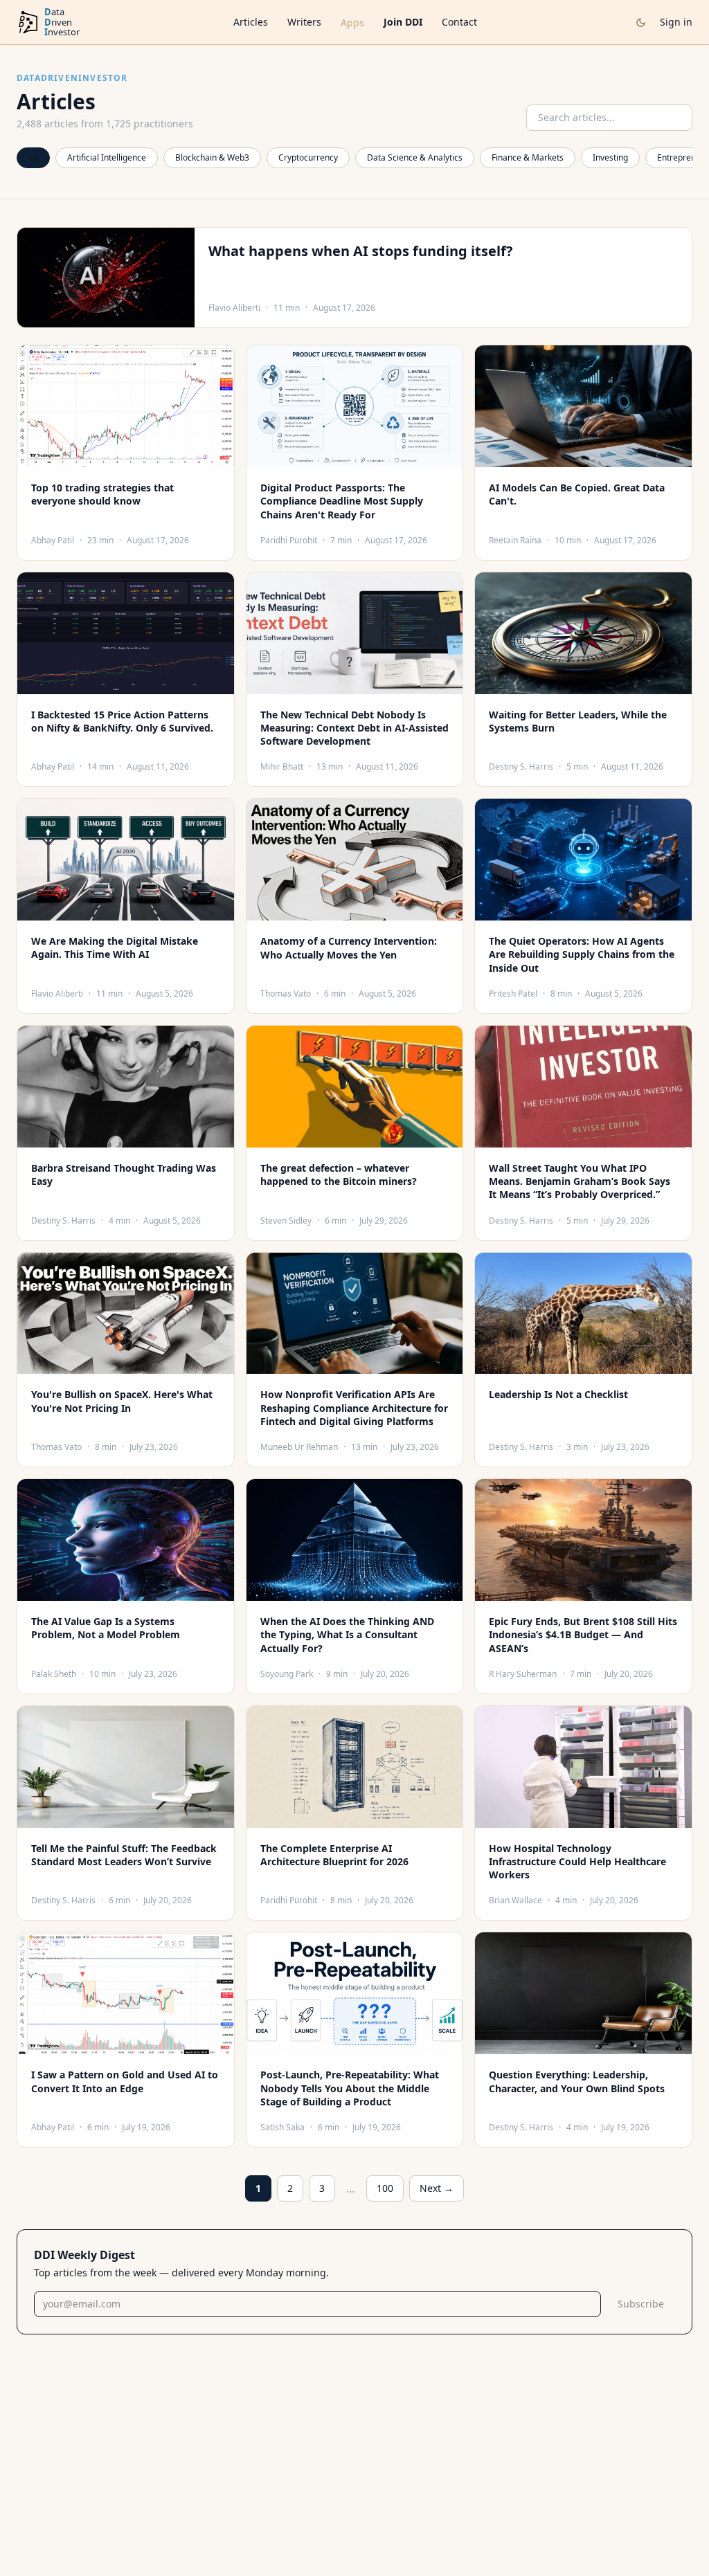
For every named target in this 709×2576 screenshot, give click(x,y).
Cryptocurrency (308, 157)
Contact (459, 22)
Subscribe (641, 2304)
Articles (251, 22)
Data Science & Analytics (415, 157)
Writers (304, 22)
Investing (610, 157)
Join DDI (403, 22)
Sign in (676, 22)
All (33, 157)
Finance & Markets (528, 157)
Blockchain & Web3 (212, 157)
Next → (437, 2188)
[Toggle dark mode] (641, 22)
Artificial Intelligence (107, 157)
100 (385, 2188)
